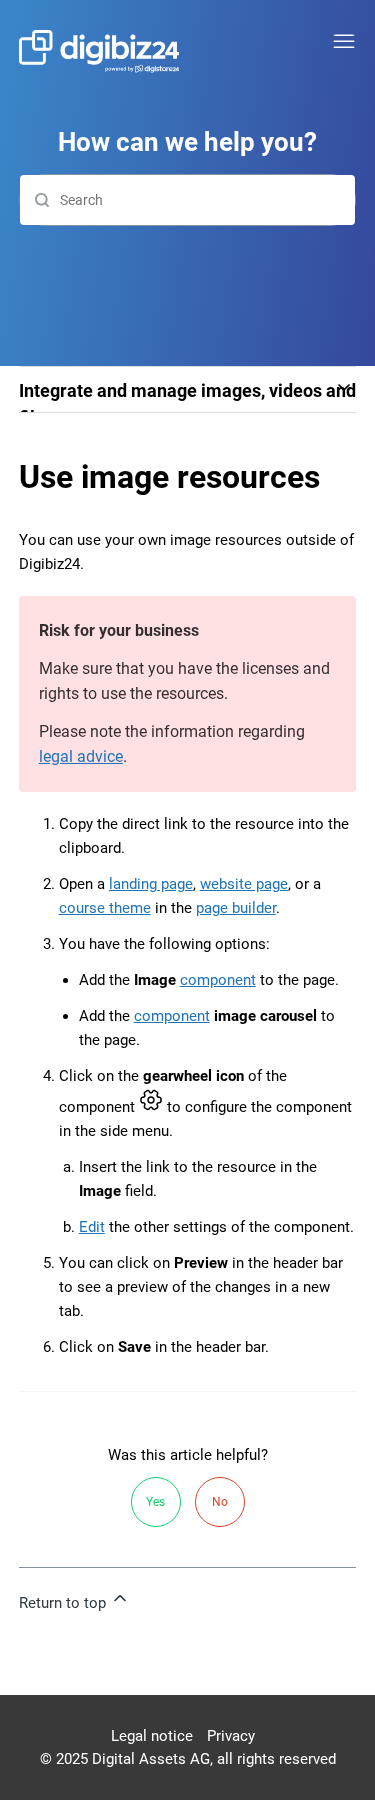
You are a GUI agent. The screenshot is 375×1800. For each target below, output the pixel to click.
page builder (236, 908)
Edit (92, 1227)
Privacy (231, 1736)
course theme (105, 908)
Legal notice (152, 1736)
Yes (155, 1502)
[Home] (99, 51)
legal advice (81, 756)
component (218, 980)
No (220, 1502)
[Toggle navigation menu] (344, 42)
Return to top (64, 1603)
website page (244, 884)
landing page (151, 884)
